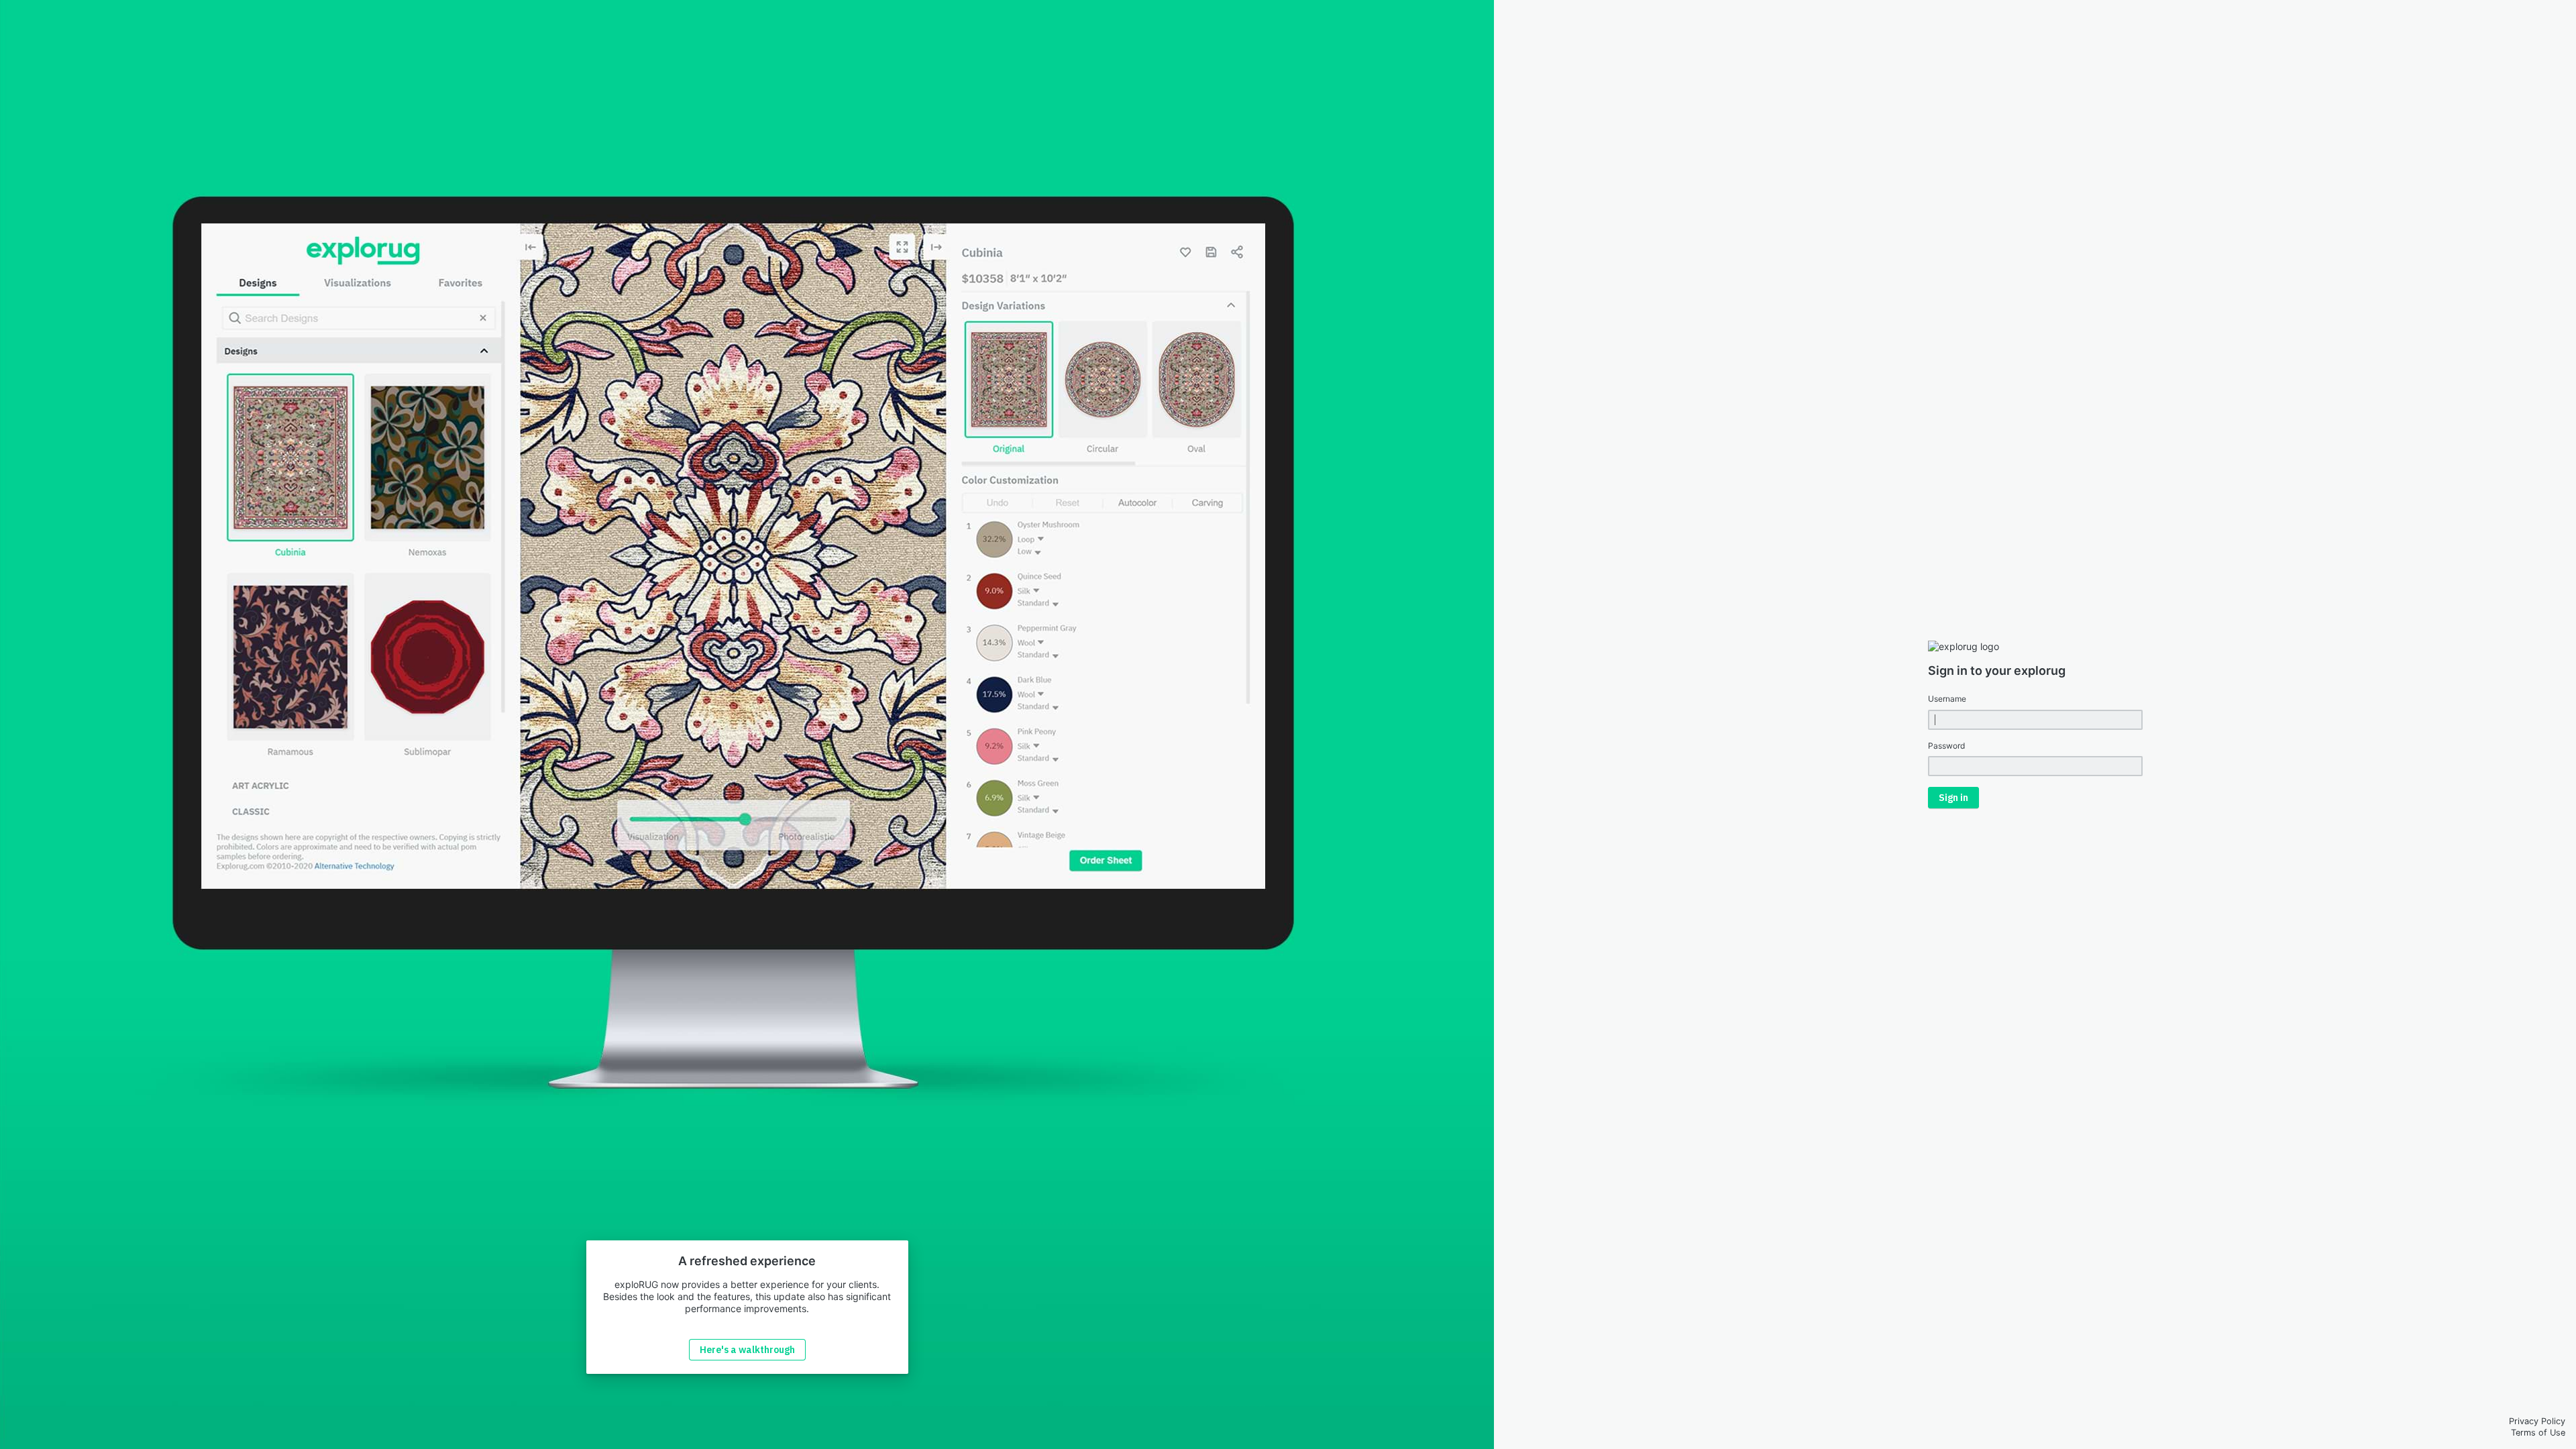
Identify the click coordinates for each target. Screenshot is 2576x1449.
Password (1946, 746)
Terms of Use (2538, 1433)
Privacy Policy (2537, 1421)
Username (1947, 699)
